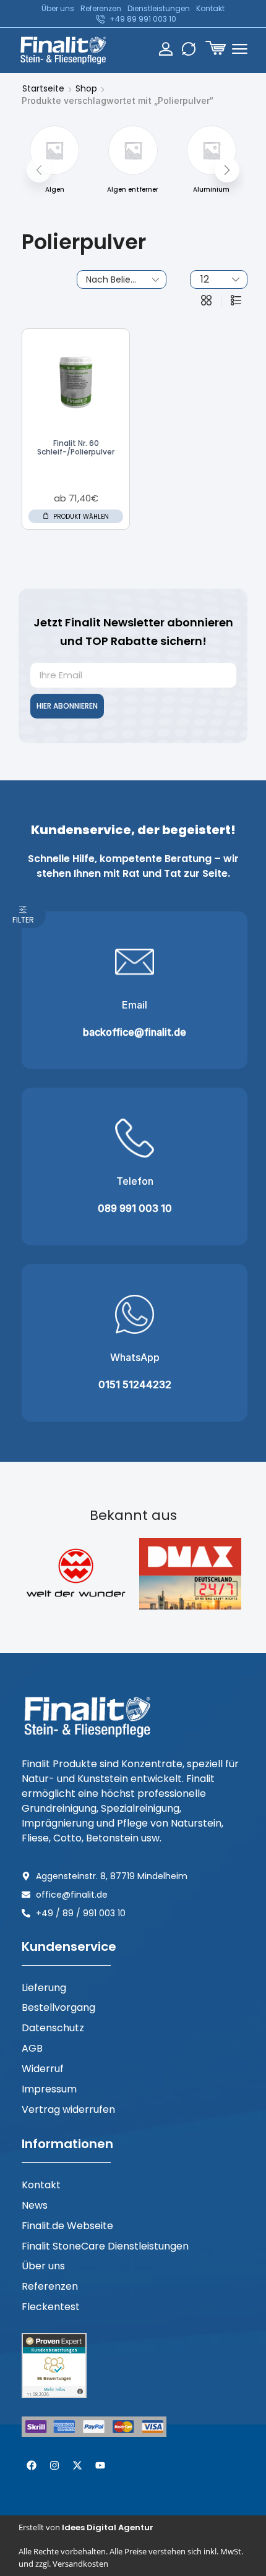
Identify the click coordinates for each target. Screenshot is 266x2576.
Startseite (43, 88)
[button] (216, 48)
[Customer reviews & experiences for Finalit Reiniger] (54, 2365)
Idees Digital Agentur (108, 2527)
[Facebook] (32, 2465)
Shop (86, 88)
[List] (236, 301)
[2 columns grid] (206, 301)
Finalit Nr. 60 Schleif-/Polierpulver (76, 447)
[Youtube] (100, 2465)
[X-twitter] (77, 2465)
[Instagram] (54, 2465)
